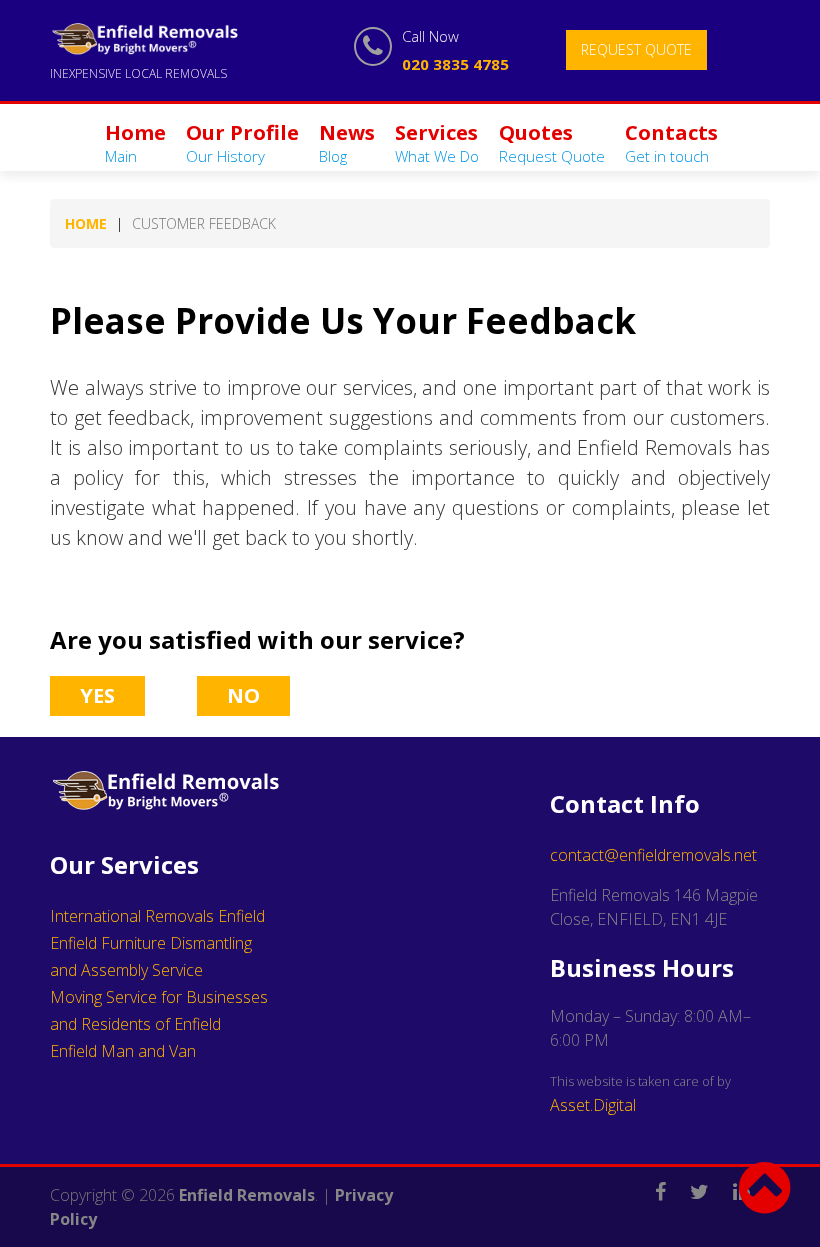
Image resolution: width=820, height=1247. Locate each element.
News (347, 142)
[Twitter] (709, 1178)
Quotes (552, 142)
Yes (97, 695)
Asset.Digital (593, 1105)
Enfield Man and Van (123, 1051)
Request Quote (636, 49)
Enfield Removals (247, 1195)
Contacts (671, 142)
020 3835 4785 (455, 64)
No (243, 695)
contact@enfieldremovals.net (653, 855)
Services (437, 142)
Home (135, 142)
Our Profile (242, 142)
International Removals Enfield (157, 916)
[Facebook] (670, 1178)
